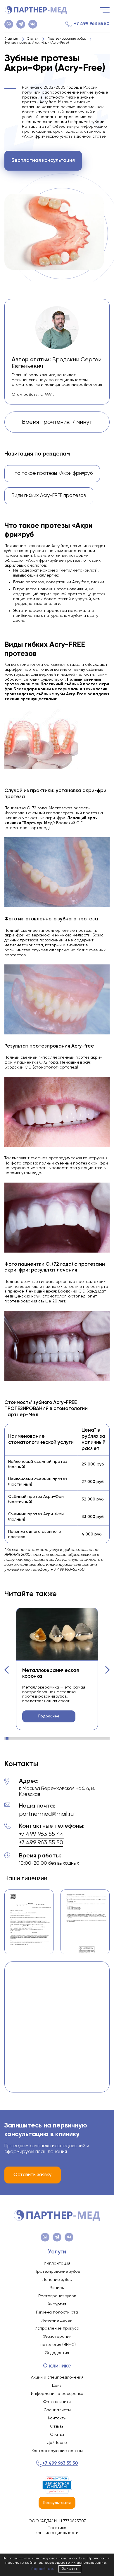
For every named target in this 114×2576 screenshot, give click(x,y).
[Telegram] (21, 24)
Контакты (57, 2418)
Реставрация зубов (57, 2296)
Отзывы (57, 2426)
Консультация (57, 2503)
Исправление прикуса (57, 2328)
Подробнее (49, 1716)
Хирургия (57, 2304)
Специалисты (57, 2410)
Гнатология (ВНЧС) (57, 2345)
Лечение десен (57, 2321)
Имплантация (57, 2263)
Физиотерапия (57, 2337)
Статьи (57, 2435)
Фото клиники (57, 2402)
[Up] (104, 2547)
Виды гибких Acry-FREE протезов (49, 496)
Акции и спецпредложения (57, 2377)
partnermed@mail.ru (46, 1814)
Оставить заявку (33, 2175)
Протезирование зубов (57, 2272)
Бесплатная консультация (43, 161)
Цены (57, 2386)
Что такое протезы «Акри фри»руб (52, 473)
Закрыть (70, 2569)
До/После (57, 2443)
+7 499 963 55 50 (92, 24)
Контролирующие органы (57, 2451)
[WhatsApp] (9, 24)
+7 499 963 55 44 (42, 1834)
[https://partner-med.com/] (36, 10)
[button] (7, 1670)
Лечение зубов (57, 2280)
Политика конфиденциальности (57, 2530)
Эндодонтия (57, 2353)
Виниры (57, 2288)
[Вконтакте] (33, 24)
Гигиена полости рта (57, 2312)
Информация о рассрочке (57, 2394)
